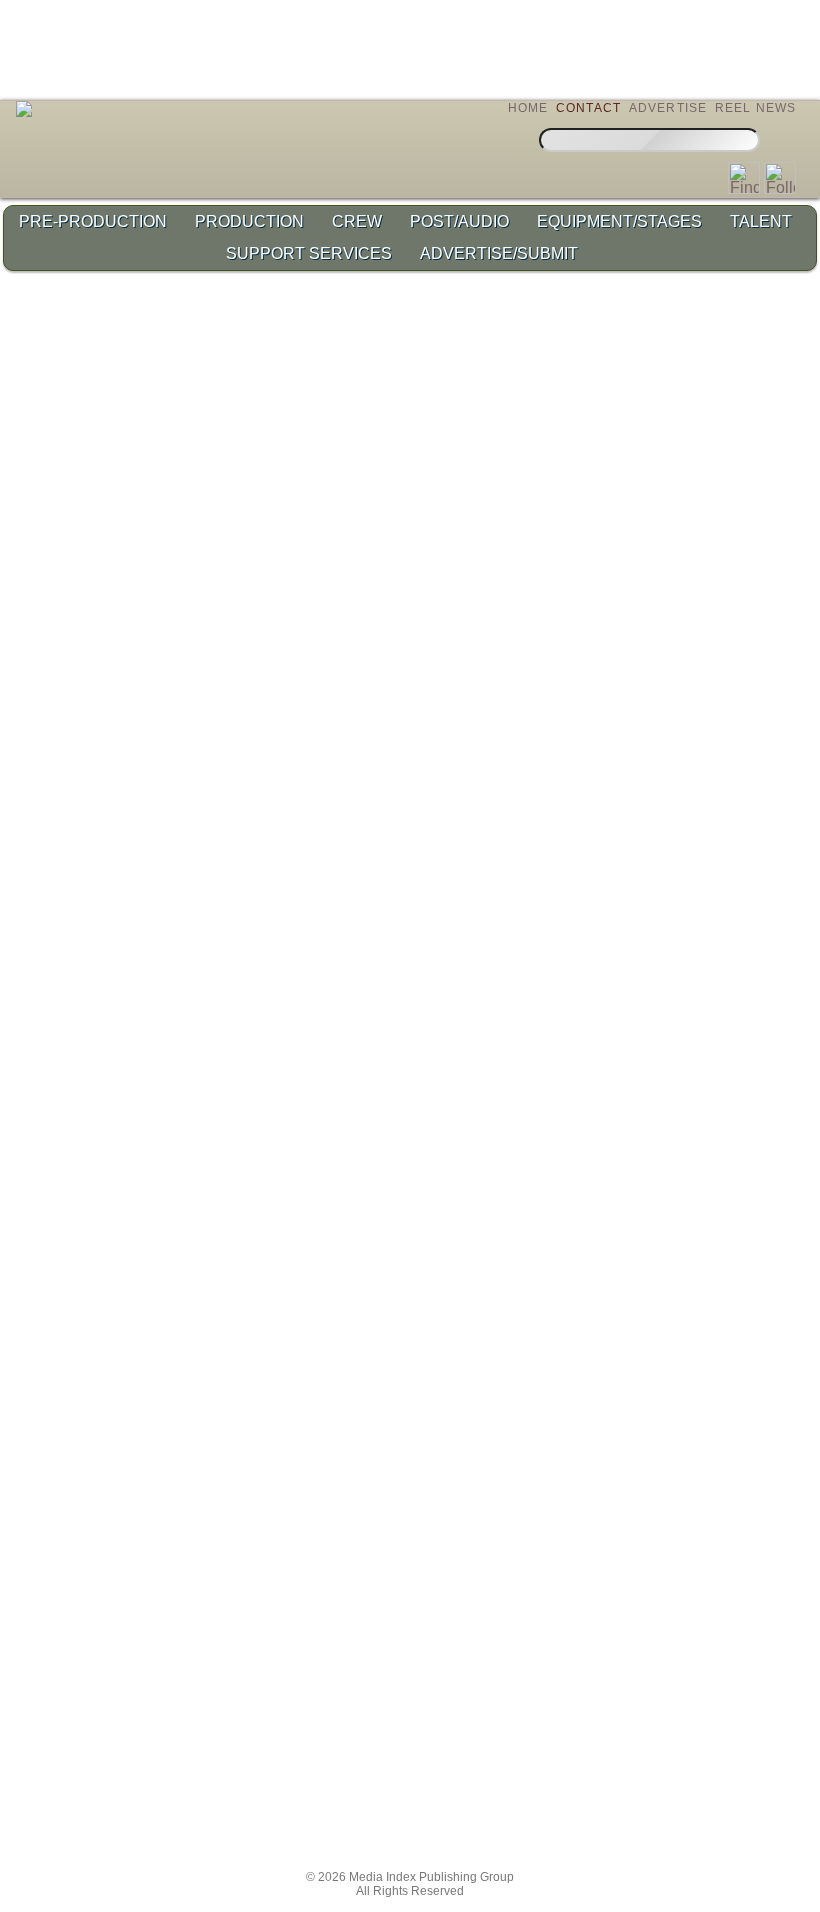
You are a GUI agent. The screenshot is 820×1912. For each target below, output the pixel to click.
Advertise (668, 108)
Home (528, 108)
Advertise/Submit (499, 253)
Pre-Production (93, 221)
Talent (761, 221)
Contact (588, 108)
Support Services (309, 253)
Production (249, 221)
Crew (357, 221)
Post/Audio (459, 221)
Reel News (756, 108)
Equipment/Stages (619, 221)
